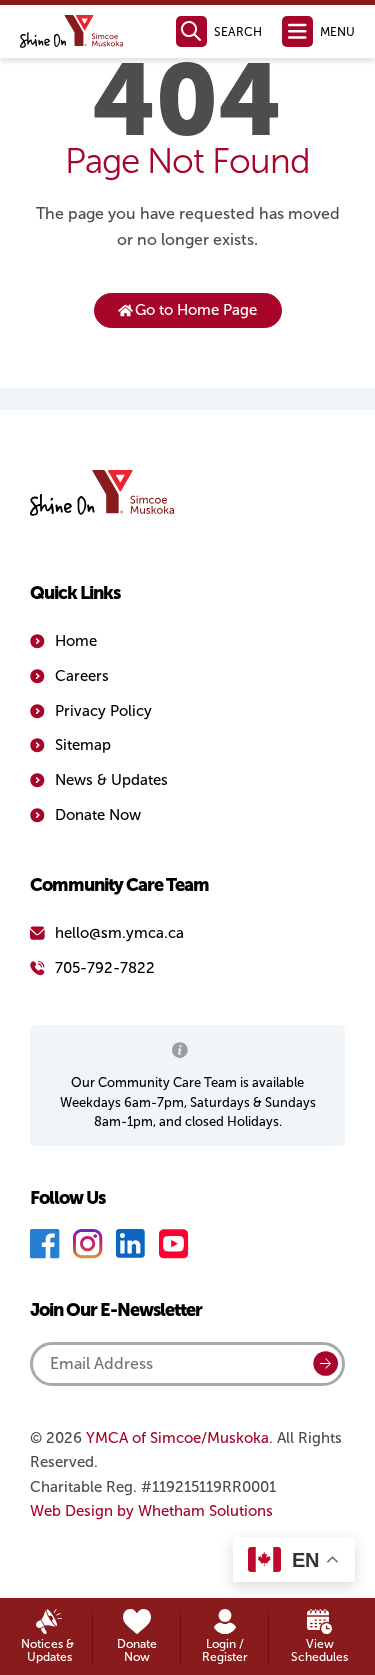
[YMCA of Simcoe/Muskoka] (72, 31)
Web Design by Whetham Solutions (151, 1511)
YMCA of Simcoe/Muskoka (177, 1438)
